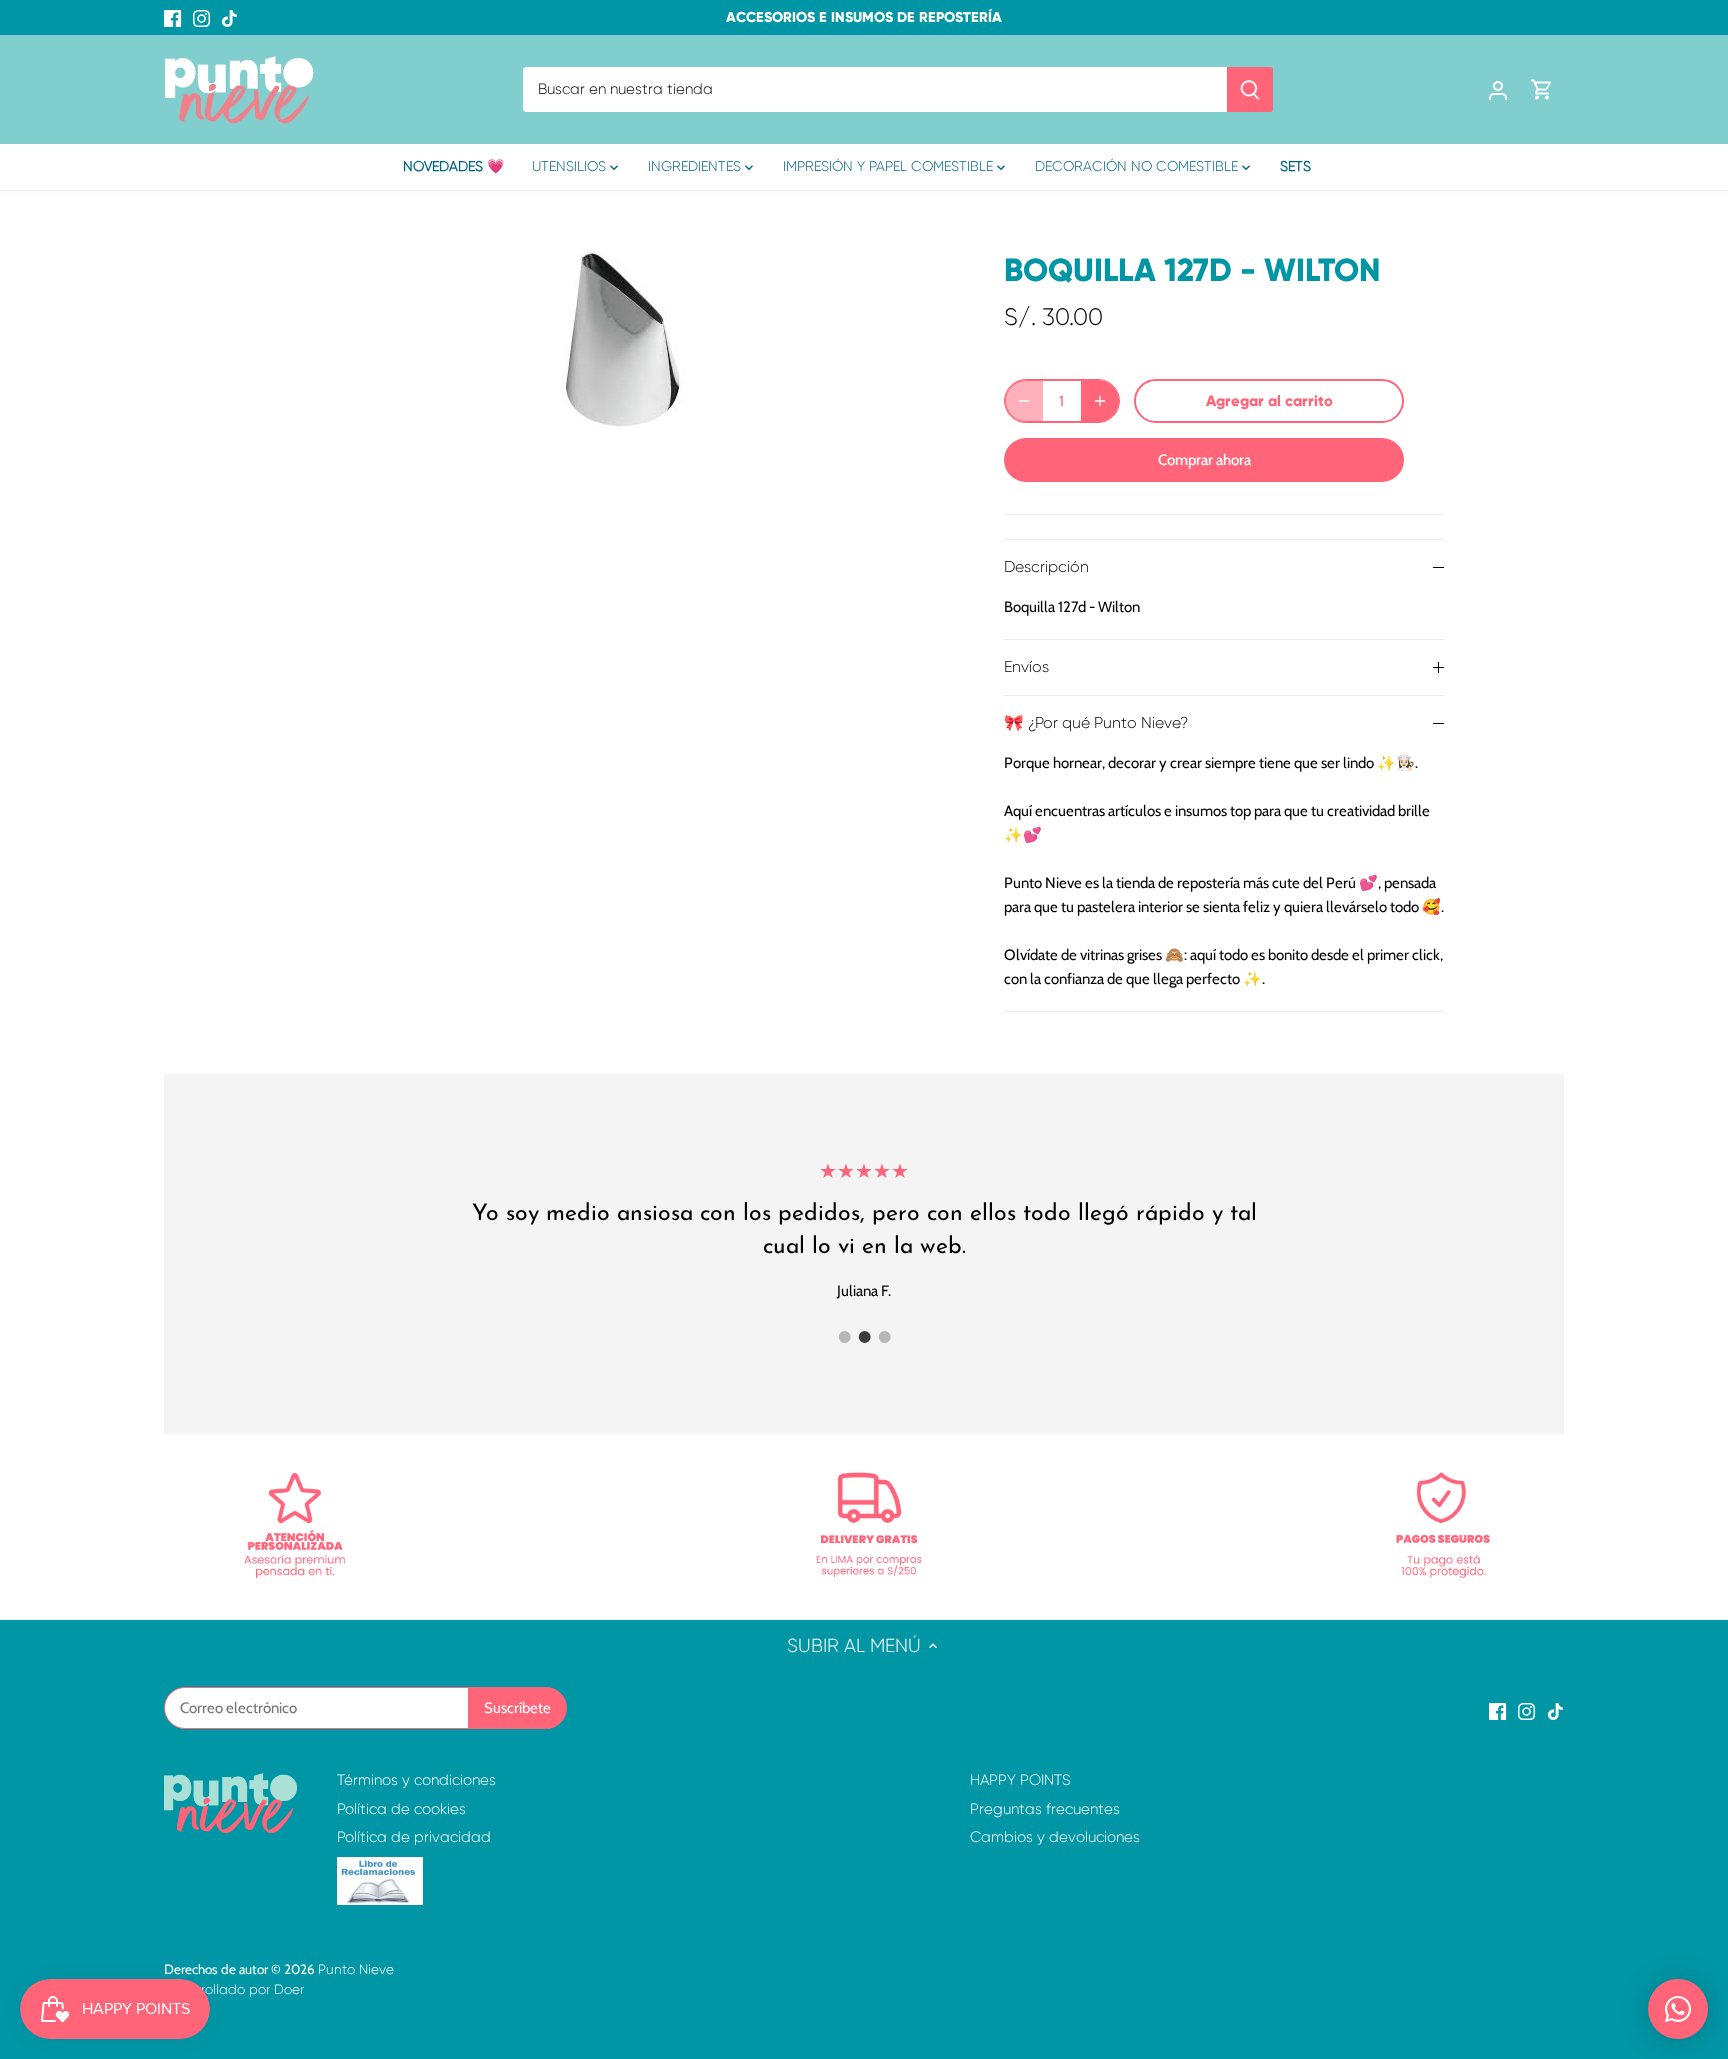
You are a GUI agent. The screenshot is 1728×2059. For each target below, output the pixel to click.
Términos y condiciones (416, 1780)
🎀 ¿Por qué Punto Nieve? (1096, 723)
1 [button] (844, 1337)
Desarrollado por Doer (234, 1989)
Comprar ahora (1204, 460)
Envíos (1026, 667)
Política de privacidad (414, 1837)
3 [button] (884, 1337)
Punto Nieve (356, 1969)
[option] (620, 340)
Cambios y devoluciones (1055, 1837)
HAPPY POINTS (1020, 1780)
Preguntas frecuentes (1045, 1809)
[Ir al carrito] (1542, 89)
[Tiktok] (229, 17)
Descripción (1046, 567)
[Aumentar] (1100, 401)
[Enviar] (1250, 89)
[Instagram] (201, 17)
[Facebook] (172, 17)
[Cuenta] (1498, 89)
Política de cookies (401, 1809)
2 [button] (864, 1337)
